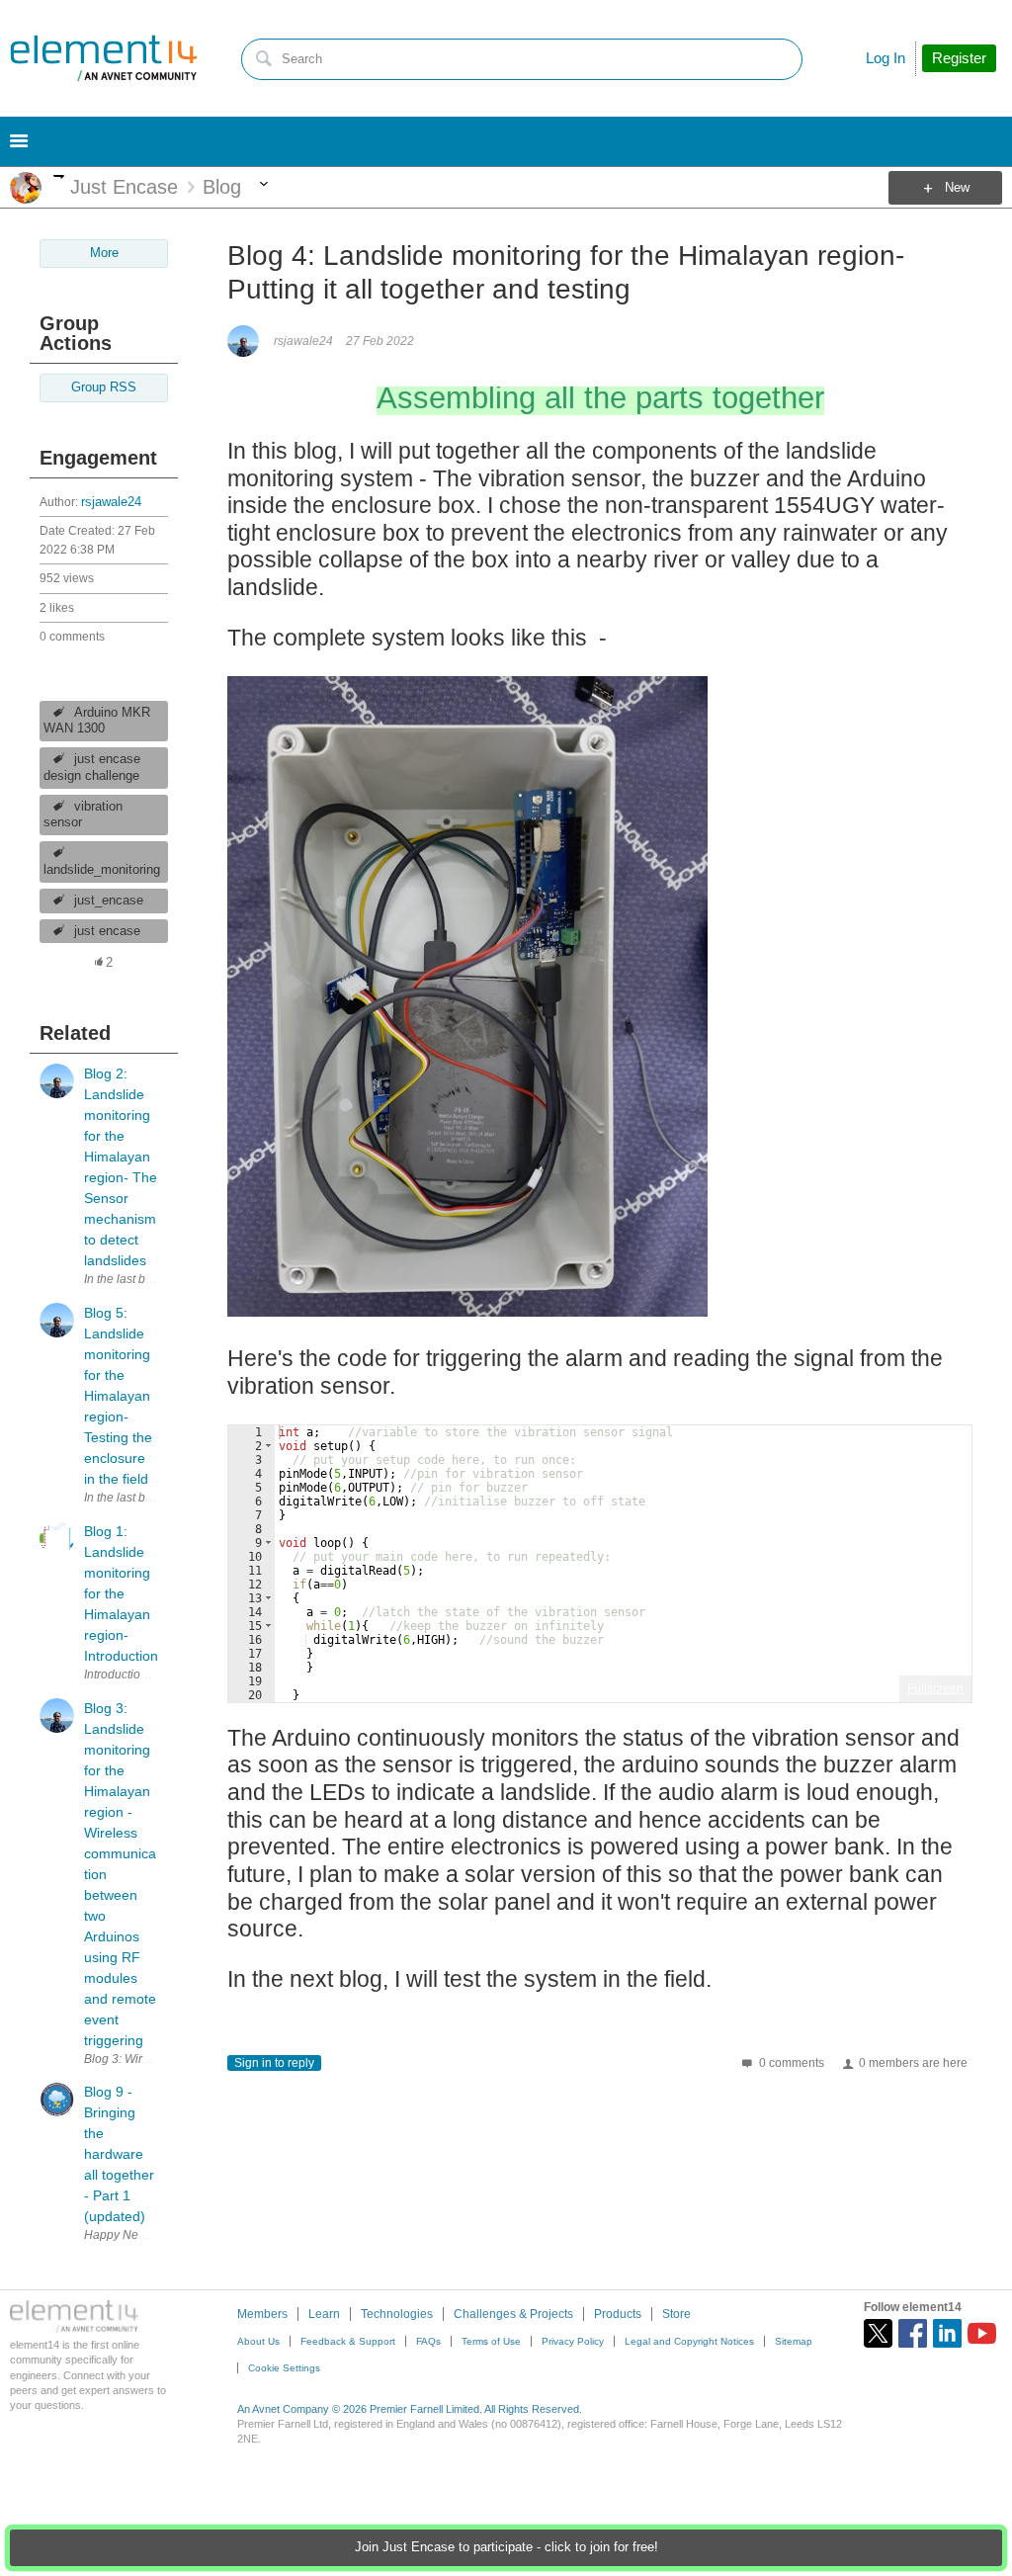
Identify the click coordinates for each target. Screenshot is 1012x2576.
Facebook (913, 2333)
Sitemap (794, 2341)
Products (618, 2314)
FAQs (428, 2341)
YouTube (982, 2333)
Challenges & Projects (513, 2314)
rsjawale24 (111, 502)
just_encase (109, 901)
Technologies (397, 2314)
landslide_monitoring (102, 870)
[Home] (104, 58)
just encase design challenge (92, 768)
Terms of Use (491, 2341)
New (957, 188)
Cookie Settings (284, 2368)
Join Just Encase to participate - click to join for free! (506, 2547)
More (59, 176)
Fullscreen (935, 1688)
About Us (258, 2341)
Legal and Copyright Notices (689, 2341)
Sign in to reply (274, 2063)
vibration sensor (83, 815)
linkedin (947, 2333)
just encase (107, 931)
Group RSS (104, 387)
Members (262, 2314)
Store (676, 2314)
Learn (324, 2314)
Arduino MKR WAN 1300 (97, 721)
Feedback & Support (348, 2341)
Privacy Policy (573, 2341)
